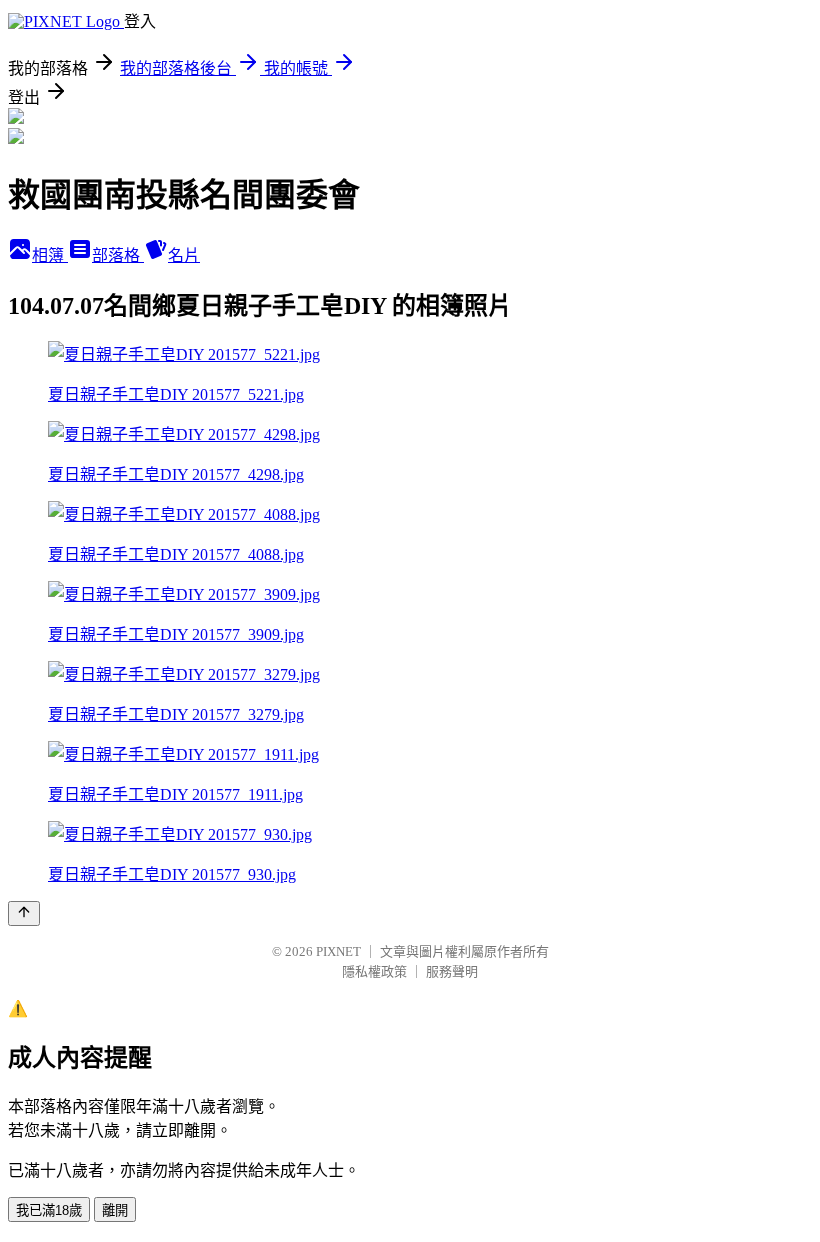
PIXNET (338, 951)
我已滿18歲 (49, 1210)
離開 (115, 1210)
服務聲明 (452, 971)
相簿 (50, 255)
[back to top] (24, 913)
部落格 (118, 255)
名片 (184, 255)
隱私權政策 (374, 971)
